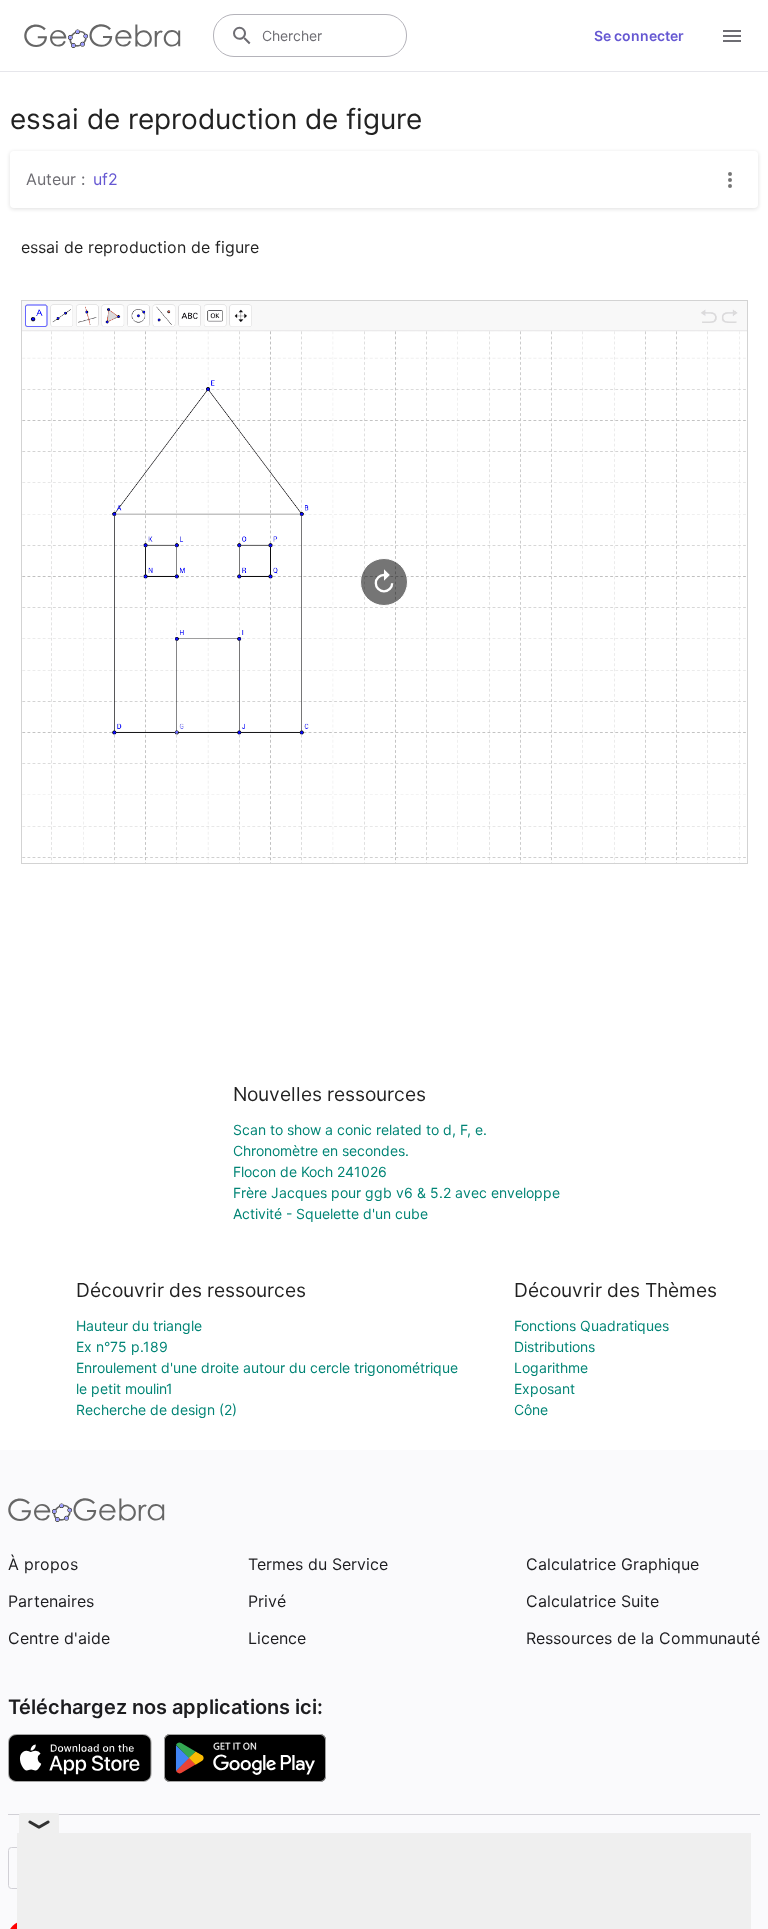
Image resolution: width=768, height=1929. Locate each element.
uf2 (105, 179)
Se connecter (639, 35)
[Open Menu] (732, 36)
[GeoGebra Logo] (102, 36)
